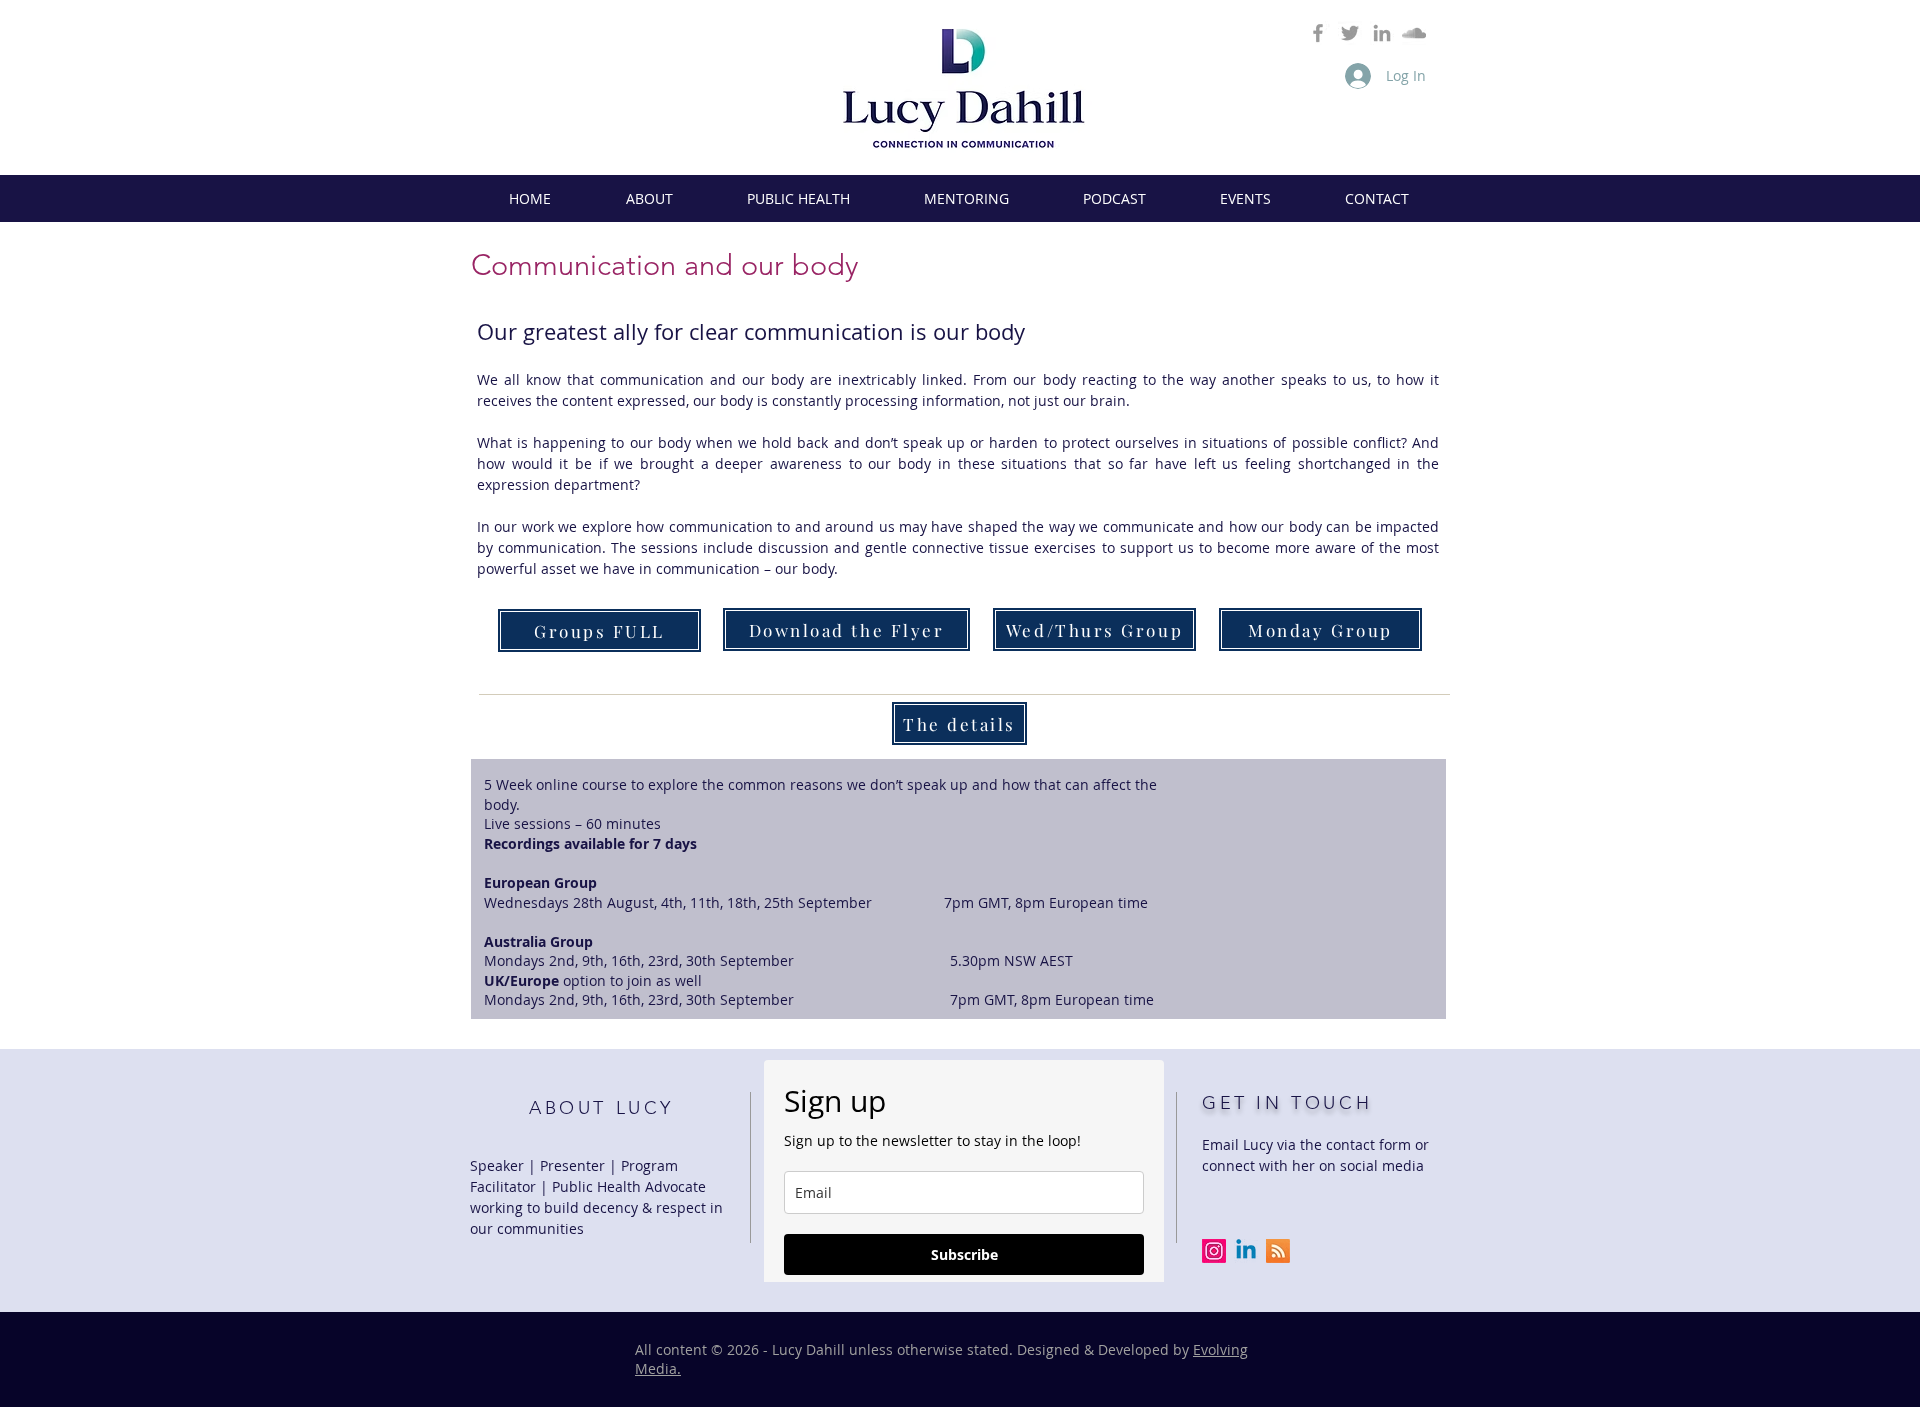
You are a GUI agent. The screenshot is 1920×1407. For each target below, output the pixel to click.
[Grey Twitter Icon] (1350, 33)
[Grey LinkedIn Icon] (1382, 33)
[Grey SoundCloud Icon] (1414, 33)
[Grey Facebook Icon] (1318, 33)
